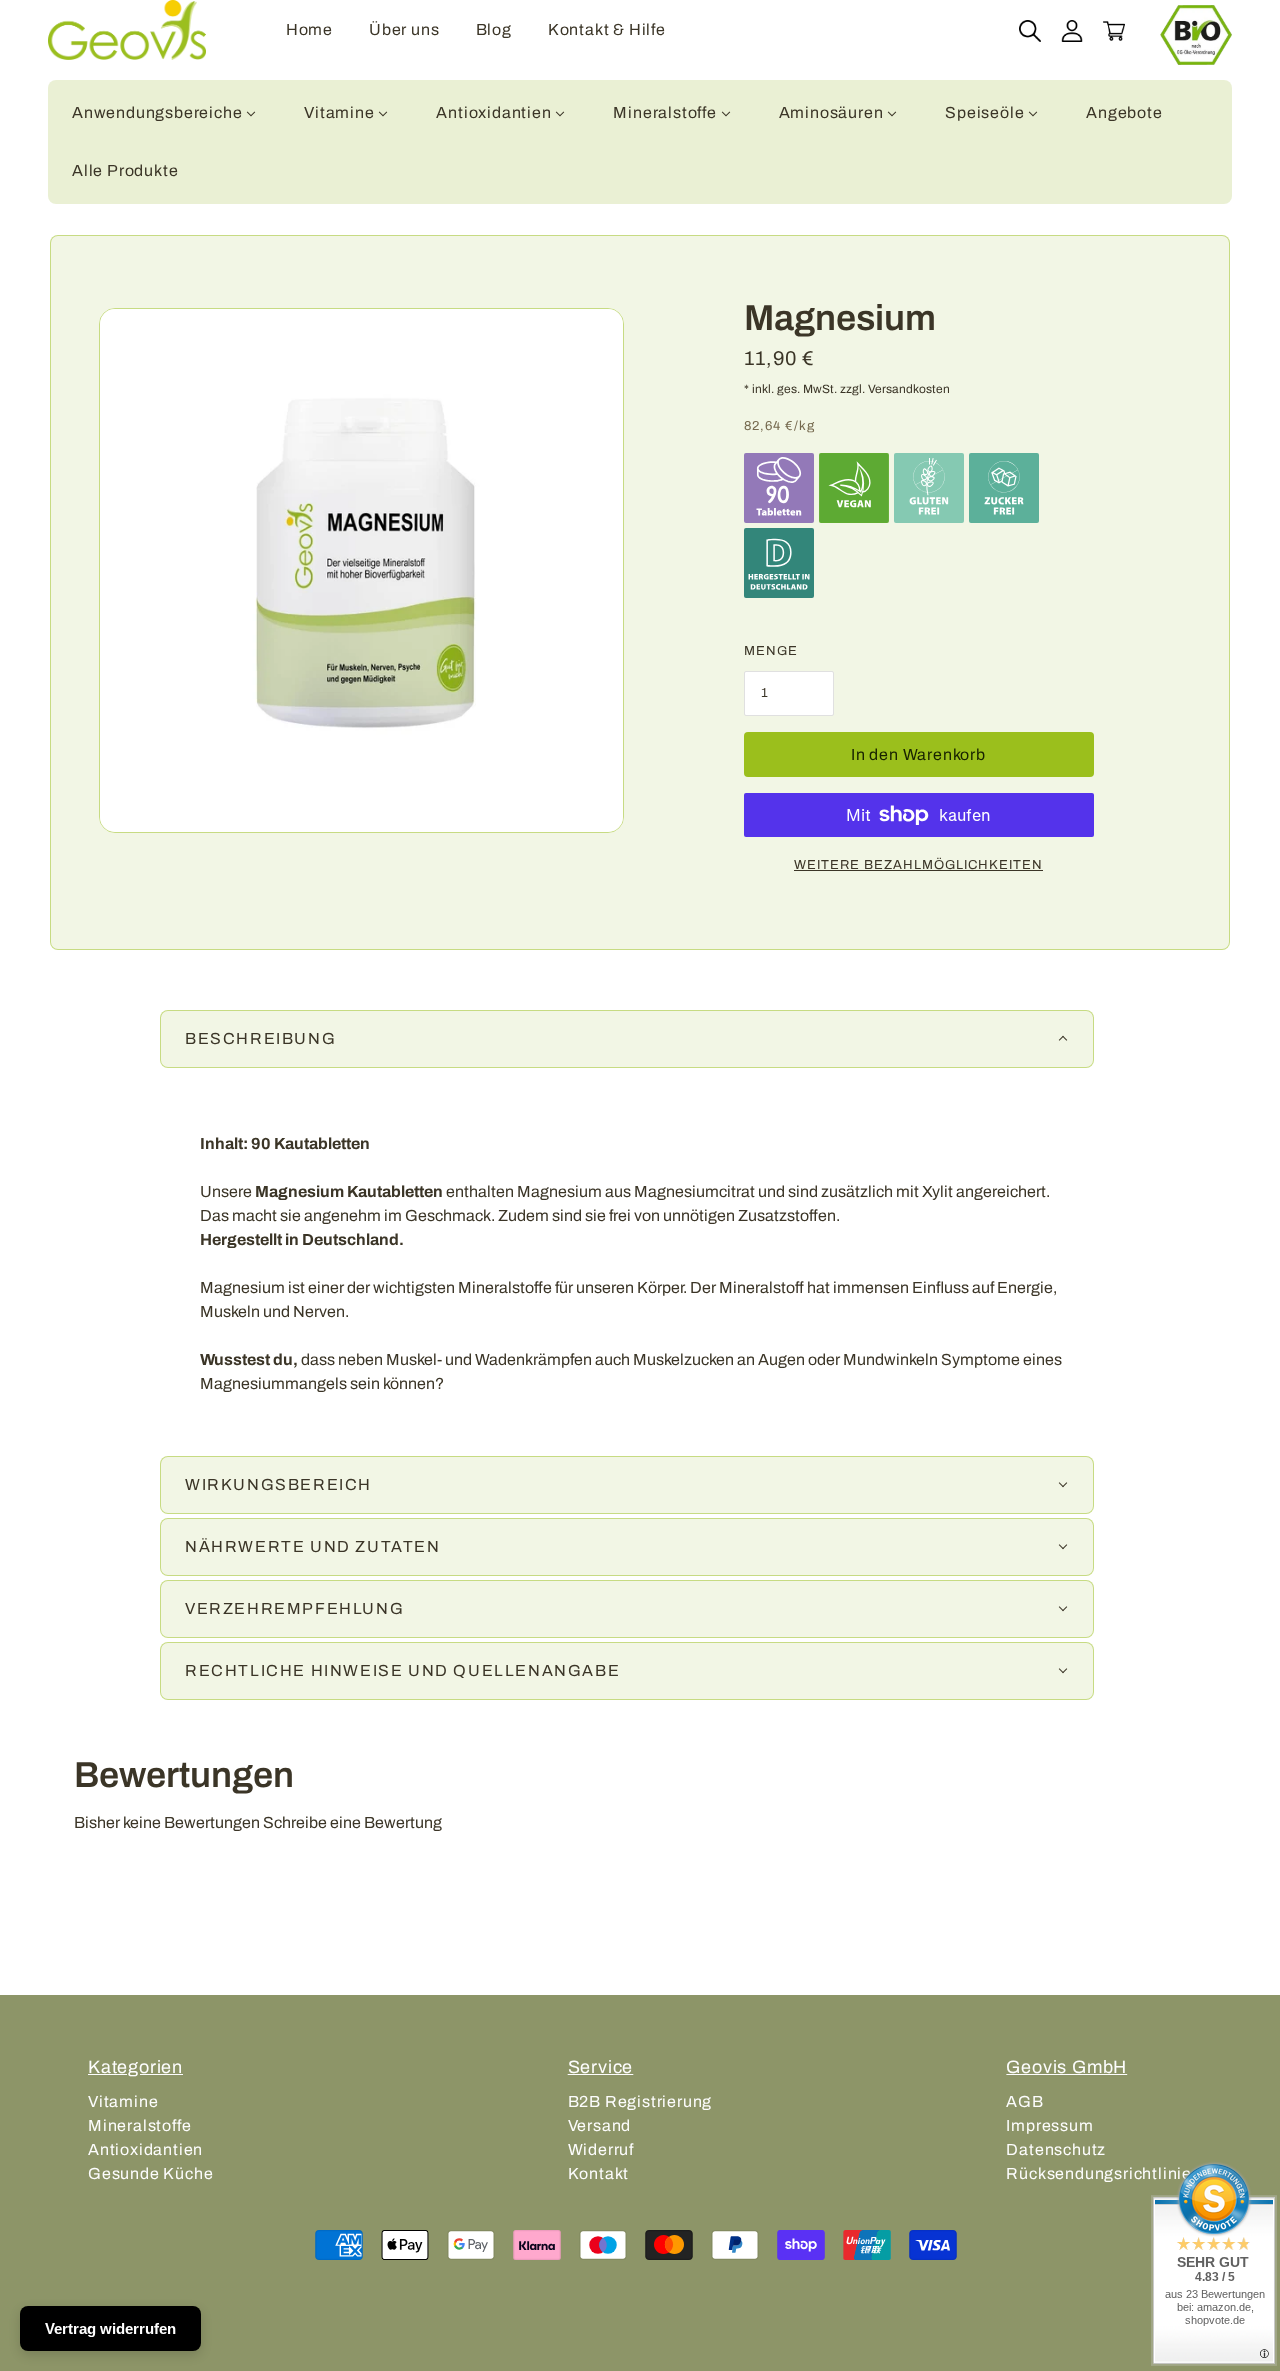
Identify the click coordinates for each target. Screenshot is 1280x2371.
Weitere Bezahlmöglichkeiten (918, 865)
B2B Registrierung (640, 2101)
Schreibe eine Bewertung (352, 1822)
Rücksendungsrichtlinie (1099, 2173)
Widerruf (601, 2149)
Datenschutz (1056, 2149)
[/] (127, 30)
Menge (771, 651)
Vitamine (123, 2101)
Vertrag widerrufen (110, 2328)
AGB (1024, 2101)
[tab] (627, 1039)
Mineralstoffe (139, 2125)
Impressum (1049, 2125)
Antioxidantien (145, 2149)
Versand (600, 2125)
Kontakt (599, 2173)
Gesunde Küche (150, 2173)
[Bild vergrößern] (361, 570)
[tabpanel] (640, 1264)
